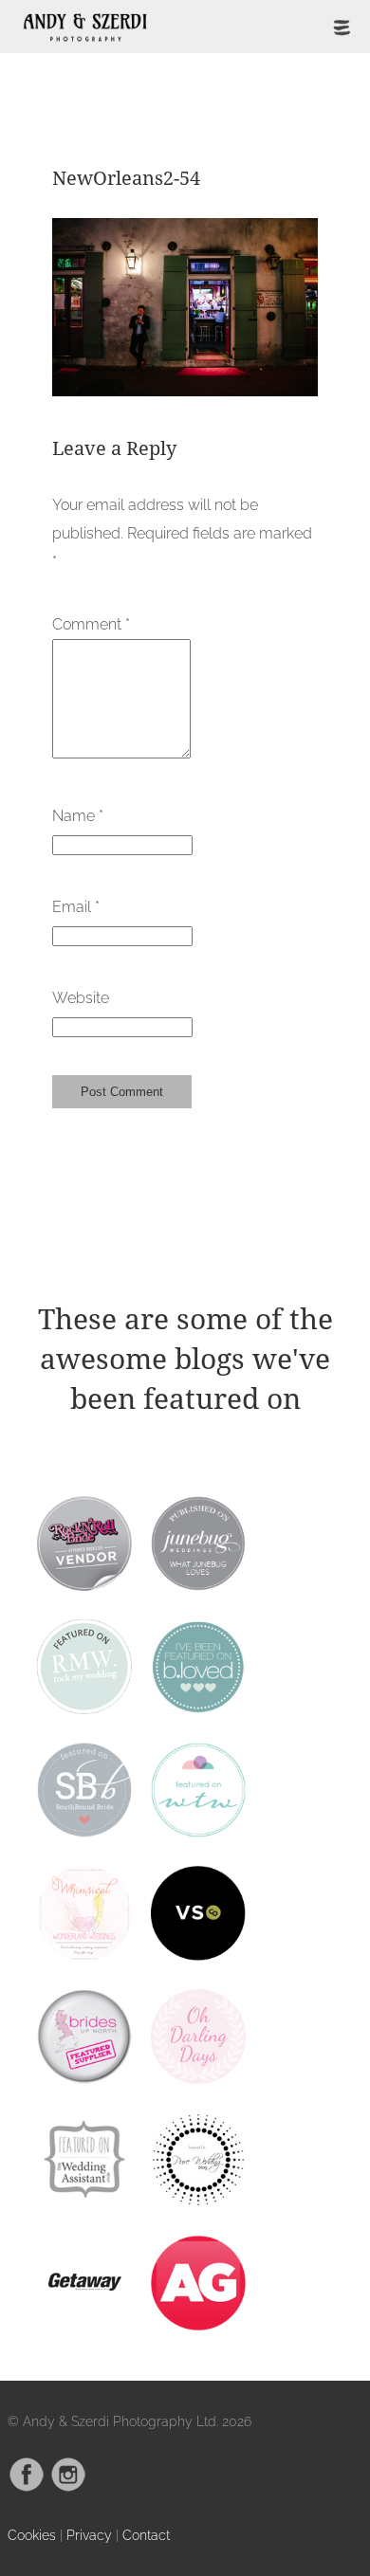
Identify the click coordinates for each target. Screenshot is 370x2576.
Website (81, 998)
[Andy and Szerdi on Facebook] (27, 2487)
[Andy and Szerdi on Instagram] (68, 2487)
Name (78, 816)
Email (76, 907)
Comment (91, 624)
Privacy (89, 2535)
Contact (146, 2535)
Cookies (32, 2535)
